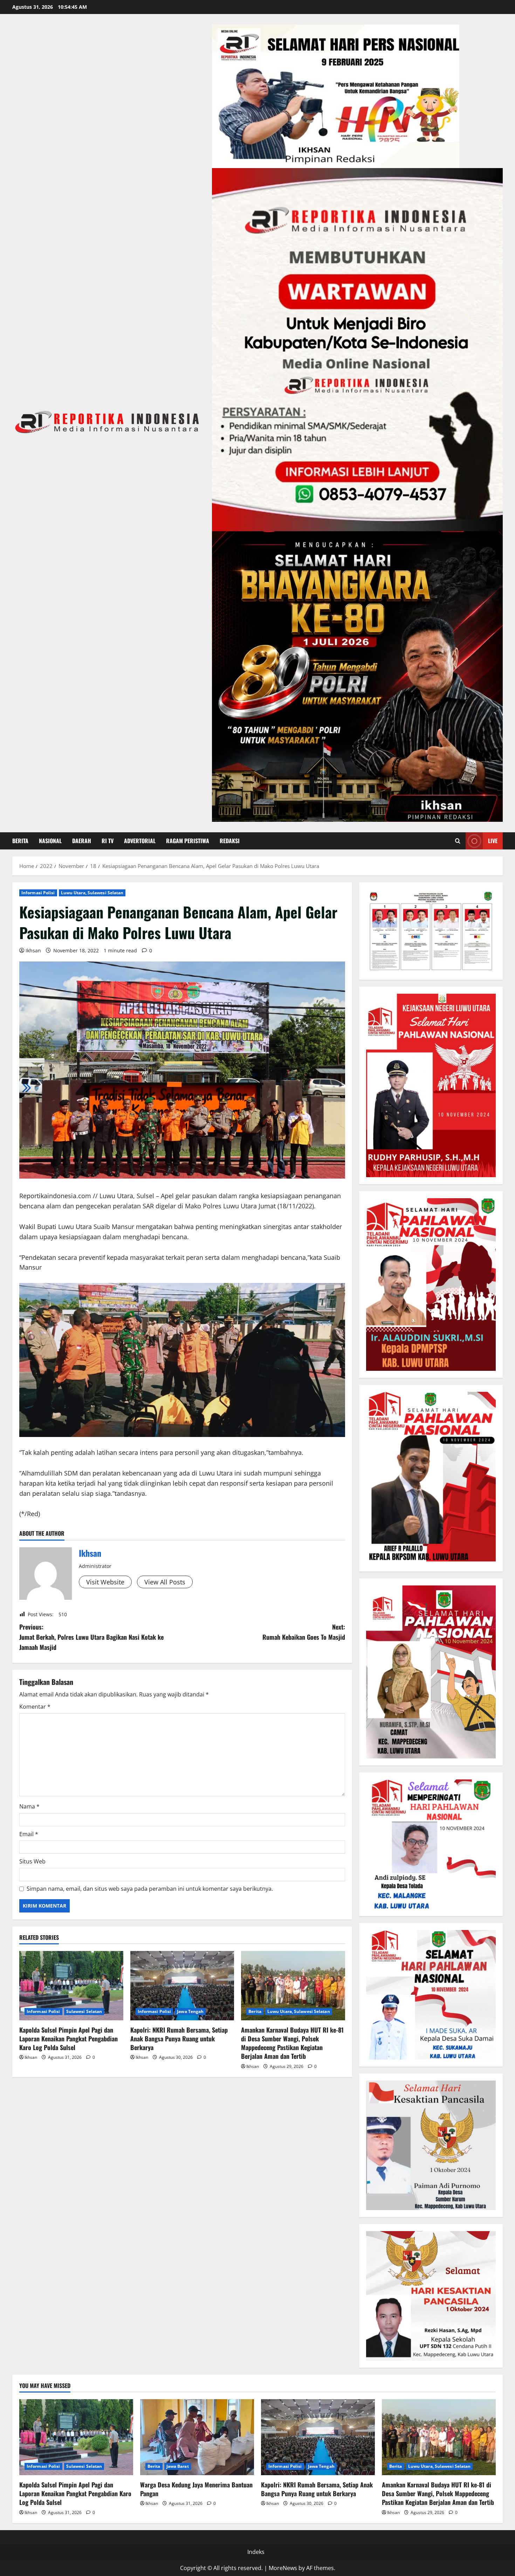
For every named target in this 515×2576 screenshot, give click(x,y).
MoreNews (283, 2568)
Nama (29, 1806)
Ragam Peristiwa (188, 841)
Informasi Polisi (38, 893)
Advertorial (140, 841)
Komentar (35, 1707)
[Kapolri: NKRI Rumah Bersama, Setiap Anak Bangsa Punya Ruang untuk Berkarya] (182, 1986)
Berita (20, 841)
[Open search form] (458, 841)
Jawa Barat (178, 2466)
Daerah (82, 841)
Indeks (256, 2552)
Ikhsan (33, 950)
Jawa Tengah (190, 2011)
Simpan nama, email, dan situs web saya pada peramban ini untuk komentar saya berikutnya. (150, 1889)
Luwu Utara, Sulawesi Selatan (92, 893)
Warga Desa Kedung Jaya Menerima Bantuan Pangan (196, 2489)
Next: (304, 1632)
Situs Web (32, 1861)
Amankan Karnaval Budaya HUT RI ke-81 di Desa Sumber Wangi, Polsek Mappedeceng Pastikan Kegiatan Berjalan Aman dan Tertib (292, 2043)
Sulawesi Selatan (84, 2011)
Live (493, 841)
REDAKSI (230, 841)
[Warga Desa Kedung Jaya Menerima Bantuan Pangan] (197, 2437)
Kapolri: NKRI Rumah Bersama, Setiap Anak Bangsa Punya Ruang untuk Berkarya (179, 2039)
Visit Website (105, 1582)
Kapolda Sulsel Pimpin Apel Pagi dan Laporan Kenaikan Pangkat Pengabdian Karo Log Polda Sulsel (68, 2039)
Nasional (50, 841)
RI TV (108, 841)
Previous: (91, 1637)
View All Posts (165, 1582)
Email (29, 1834)
